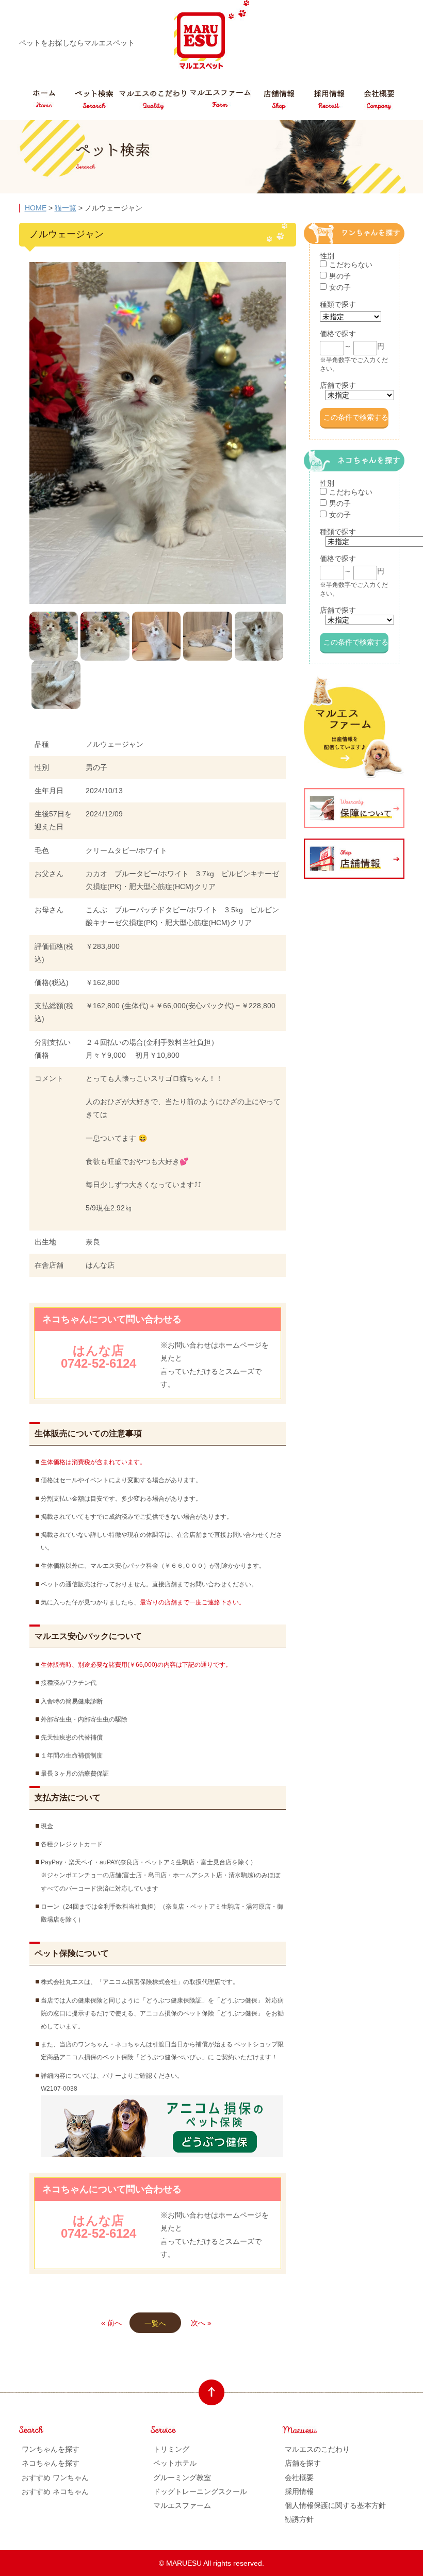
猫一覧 (66, 208)
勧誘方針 (299, 2519)
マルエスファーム (182, 2505)
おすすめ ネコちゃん (55, 2491)
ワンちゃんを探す (51, 2449)
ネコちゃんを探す (51, 2463)
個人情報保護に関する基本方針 (335, 2505)
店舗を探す (303, 2463)
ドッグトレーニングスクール (200, 2491)
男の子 (340, 276)
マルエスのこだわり (317, 2449)
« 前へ (111, 2323)
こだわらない (351, 265)
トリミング (171, 2449)
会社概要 (299, 2477)
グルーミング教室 (182, 2477)
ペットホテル (175, 2463)
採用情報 (299, 2491)
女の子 (340, 287)
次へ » (201, 2323)
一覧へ (155, 2323)
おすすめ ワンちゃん (55, 2477)
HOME (36, 208)
